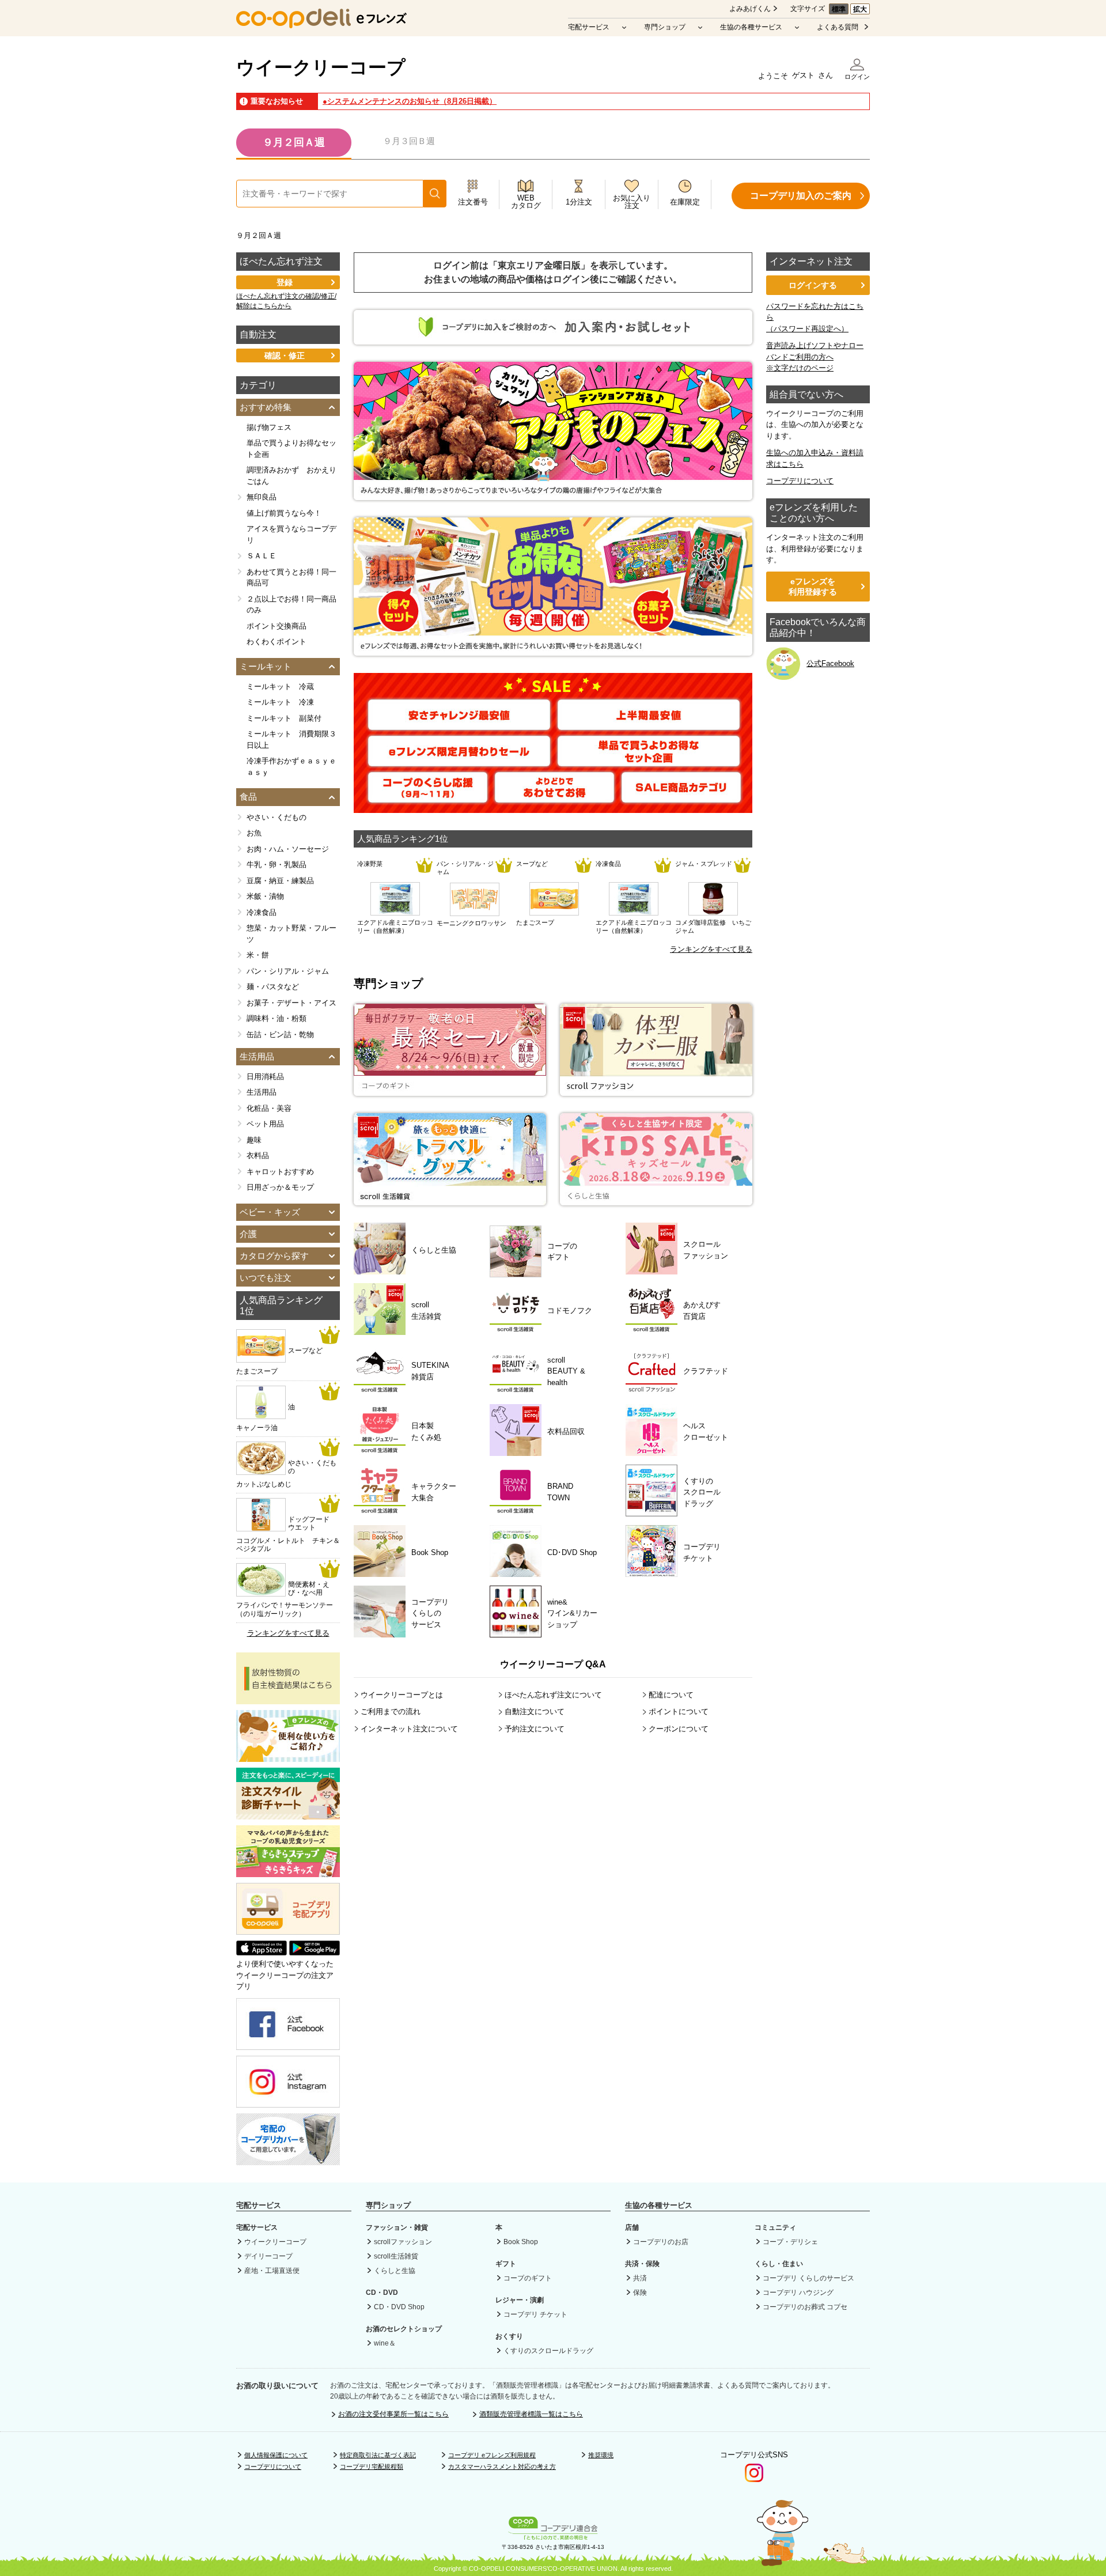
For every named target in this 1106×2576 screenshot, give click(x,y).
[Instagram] (288, 2102)
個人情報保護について (276, 2455)
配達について (671, 1695)
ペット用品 (265, 1124)
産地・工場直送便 (272, 2271)
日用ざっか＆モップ (280, 1187)
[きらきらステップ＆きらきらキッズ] (288, 1872)
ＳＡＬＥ (262, 556)
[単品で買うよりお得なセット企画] (649, 761)
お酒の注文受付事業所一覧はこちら (393, 2414)
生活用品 (262, 1092)
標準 (839, 9)
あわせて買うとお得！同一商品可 (291, 578)
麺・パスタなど (273, 987)
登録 (285, 282)
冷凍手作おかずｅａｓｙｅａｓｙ (291, 767)
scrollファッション (403, 2242)
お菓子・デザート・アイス (291, 1003)
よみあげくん (750, 9)
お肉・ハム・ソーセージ (288, 849)
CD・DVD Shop (399, 2307)
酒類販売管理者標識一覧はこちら (531, 2414)
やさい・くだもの (276, 817)
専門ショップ (665, 27)
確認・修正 (285, 355)
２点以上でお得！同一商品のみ (291, 605)
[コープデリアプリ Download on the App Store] (262, 1953)
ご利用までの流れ (391, 1711)
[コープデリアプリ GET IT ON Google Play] (315, 1953)
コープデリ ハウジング (798, 2293)
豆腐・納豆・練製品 (280, 881)
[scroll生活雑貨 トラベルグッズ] (450, 1200)
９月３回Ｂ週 (409, 141)
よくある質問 (838, 27)
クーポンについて (679, 1729)
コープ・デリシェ (790, 2242)
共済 (640, 2278)
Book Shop (521, 2242)
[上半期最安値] (649, 725)
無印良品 (262, 497)
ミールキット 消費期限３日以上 (291, 739)
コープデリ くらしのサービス (808, 2278)
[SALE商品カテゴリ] (681, 797)
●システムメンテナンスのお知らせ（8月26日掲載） (410, 101)
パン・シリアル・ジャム (288, 971)
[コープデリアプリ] (288, 1932)
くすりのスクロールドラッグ (548, 2351)
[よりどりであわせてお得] (554, 797)
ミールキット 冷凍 (280, 702)
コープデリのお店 (661, 2242)
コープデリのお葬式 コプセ (805, 2307)
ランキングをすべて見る (711, 949)
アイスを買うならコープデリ (291, 534)
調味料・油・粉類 (276, 1018)
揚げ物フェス (269, 427)
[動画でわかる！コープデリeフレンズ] (288, 1756)
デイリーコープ (268, 2256)
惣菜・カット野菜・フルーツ (291, 934)
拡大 (860, 9)
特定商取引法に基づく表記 (378, 2455)
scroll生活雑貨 (396, 2256)
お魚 (254, 833)
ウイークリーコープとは (402, 1695)
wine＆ (385, 2343)
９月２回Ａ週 (294, 142)
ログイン (857, 77)
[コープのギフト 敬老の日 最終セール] (450, 1090)
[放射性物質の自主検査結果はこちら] (288, 1699)
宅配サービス (589, 27)
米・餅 (258, 955)
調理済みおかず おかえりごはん (291, 476)
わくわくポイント (276, 642)
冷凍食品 (262, 912)
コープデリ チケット (535, 2314)
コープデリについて (800, 481)
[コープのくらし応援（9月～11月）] (428, 797)
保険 (640, 2293)
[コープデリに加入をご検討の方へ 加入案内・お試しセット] (553, 339)
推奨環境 (601, 2455)
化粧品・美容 (269, 1108)
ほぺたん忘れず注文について (553, 1695)
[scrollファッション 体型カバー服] (656, 1090)
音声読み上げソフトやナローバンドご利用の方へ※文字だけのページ (815, 357)
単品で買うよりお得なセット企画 (291, 449)
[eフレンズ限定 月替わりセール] (459, 761)
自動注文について (535, 1711)
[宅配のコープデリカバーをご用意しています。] (288, 2159)
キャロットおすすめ (280, 1172)
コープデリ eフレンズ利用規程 (492, 2455)
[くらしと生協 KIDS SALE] (656, 1200)
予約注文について (535, 1729)
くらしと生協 (395, 2271)
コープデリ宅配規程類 (372, 2467)
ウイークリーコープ (321, 67)
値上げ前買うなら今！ (284, 513)
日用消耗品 (265, 1077)
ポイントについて (679, 1711)
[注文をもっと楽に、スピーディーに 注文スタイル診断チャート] (288, 1814)
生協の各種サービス (751, 27)
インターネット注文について (409, 1729)
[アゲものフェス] (553, 495)
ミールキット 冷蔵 (280, 686)
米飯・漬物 (265, 896)
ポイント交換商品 (276, 626)
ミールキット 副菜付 (284, 718)
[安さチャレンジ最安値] (459, 725)
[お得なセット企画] (553, 650)
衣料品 (258, 1155)
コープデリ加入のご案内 (801, 196)
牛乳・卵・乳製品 (276, 865)
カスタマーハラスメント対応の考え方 (502, 2467)
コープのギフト (528, 2278)
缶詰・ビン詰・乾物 (280, 1034)
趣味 (254, 1140)
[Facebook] (288, 2044)
